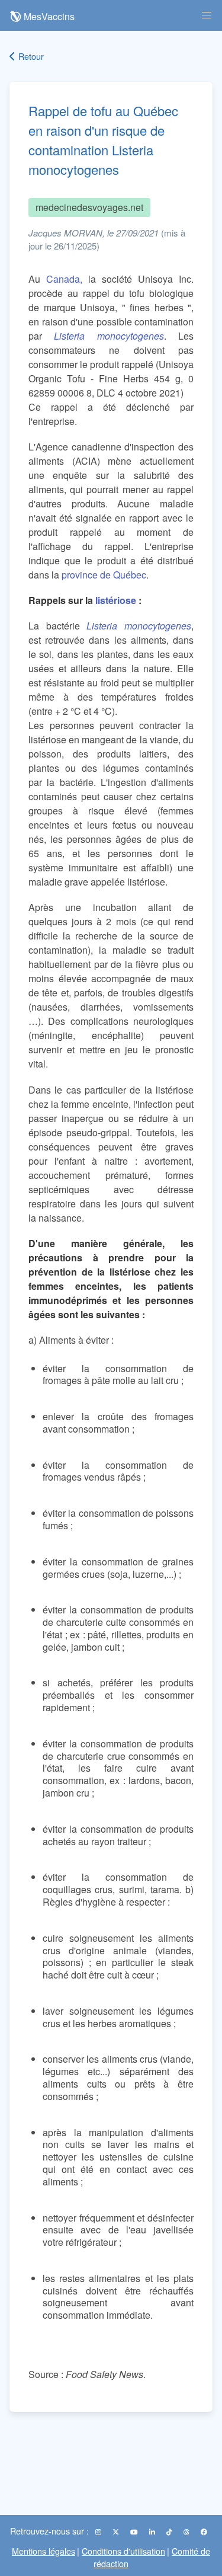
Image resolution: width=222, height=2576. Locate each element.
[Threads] (187, 2532)
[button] (207, 15)
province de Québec (104, 575)
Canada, (64, 279)
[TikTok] (170, 2532)
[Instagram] (99, 2532)
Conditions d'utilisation (123, 2551)
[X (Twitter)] (117, 2532)
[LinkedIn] (153, 2532)
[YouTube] (135, 2532)
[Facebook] (204, 2532)
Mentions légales (44, 2551)
